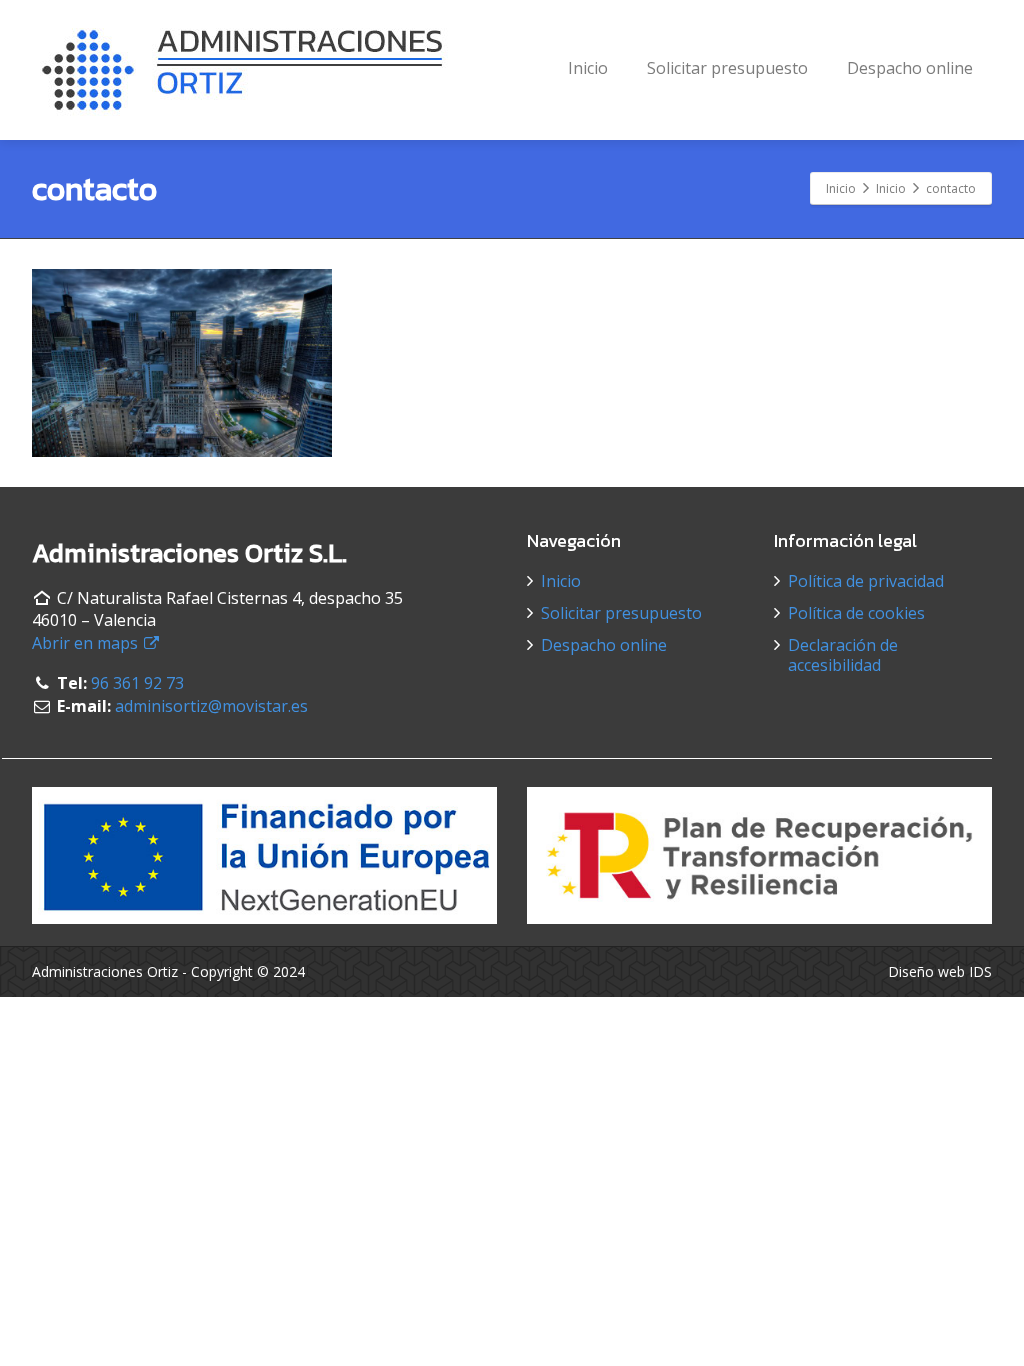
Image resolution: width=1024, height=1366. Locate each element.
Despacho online (910, 68)
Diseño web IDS (940, 971)
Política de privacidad (866, 581)
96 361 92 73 (137, 683)
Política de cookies (856, 613)
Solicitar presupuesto (727, 68)
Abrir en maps (87, 643)
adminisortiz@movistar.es (211, 706)
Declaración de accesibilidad (843, 655)
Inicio (588, 68)
